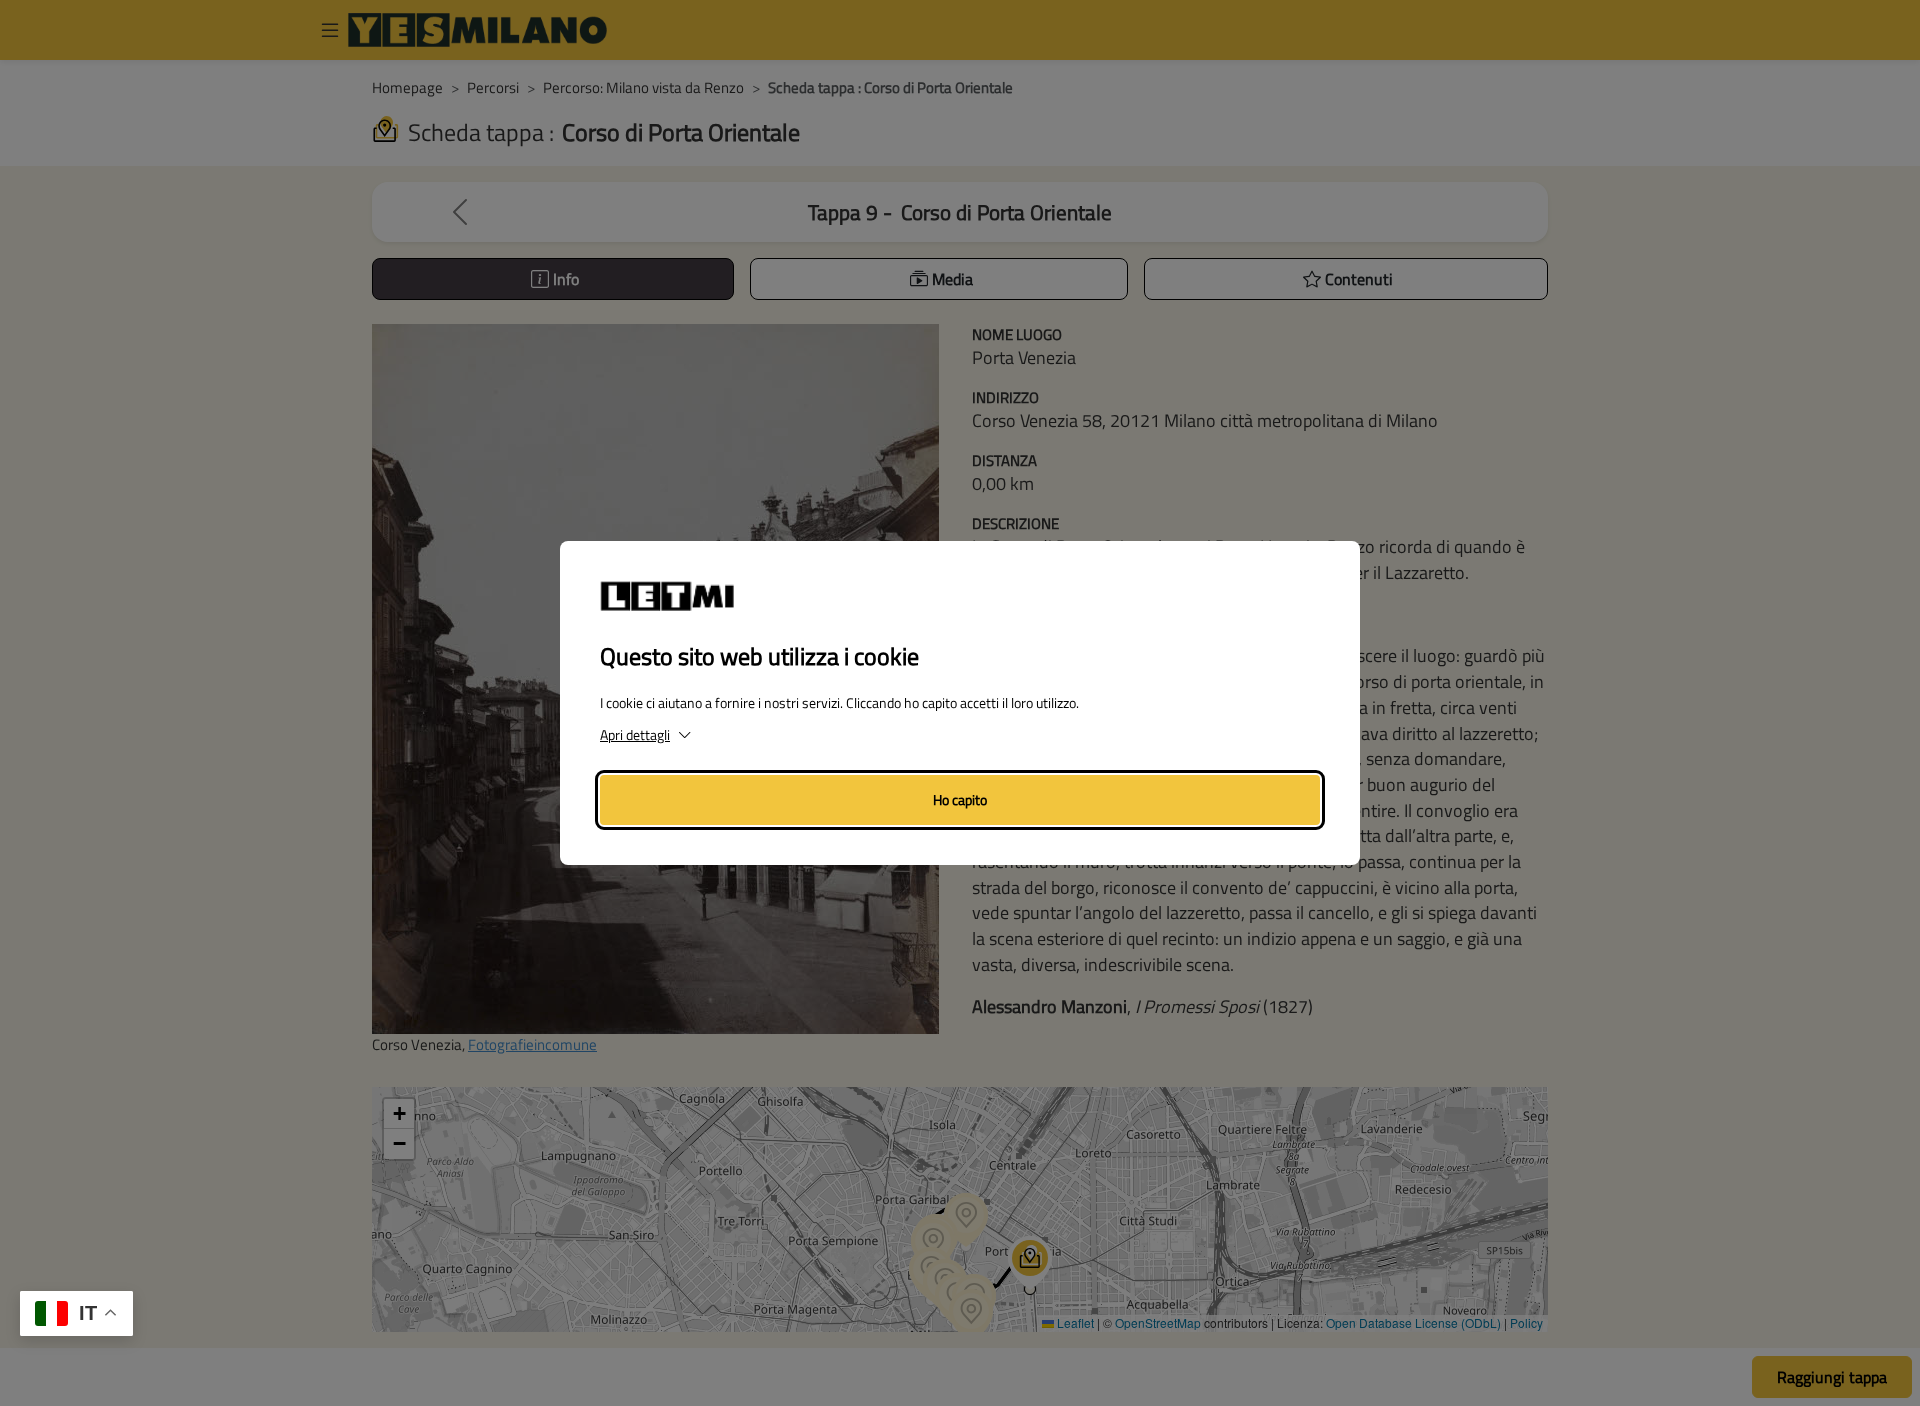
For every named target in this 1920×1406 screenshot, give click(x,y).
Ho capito (960, 799)
